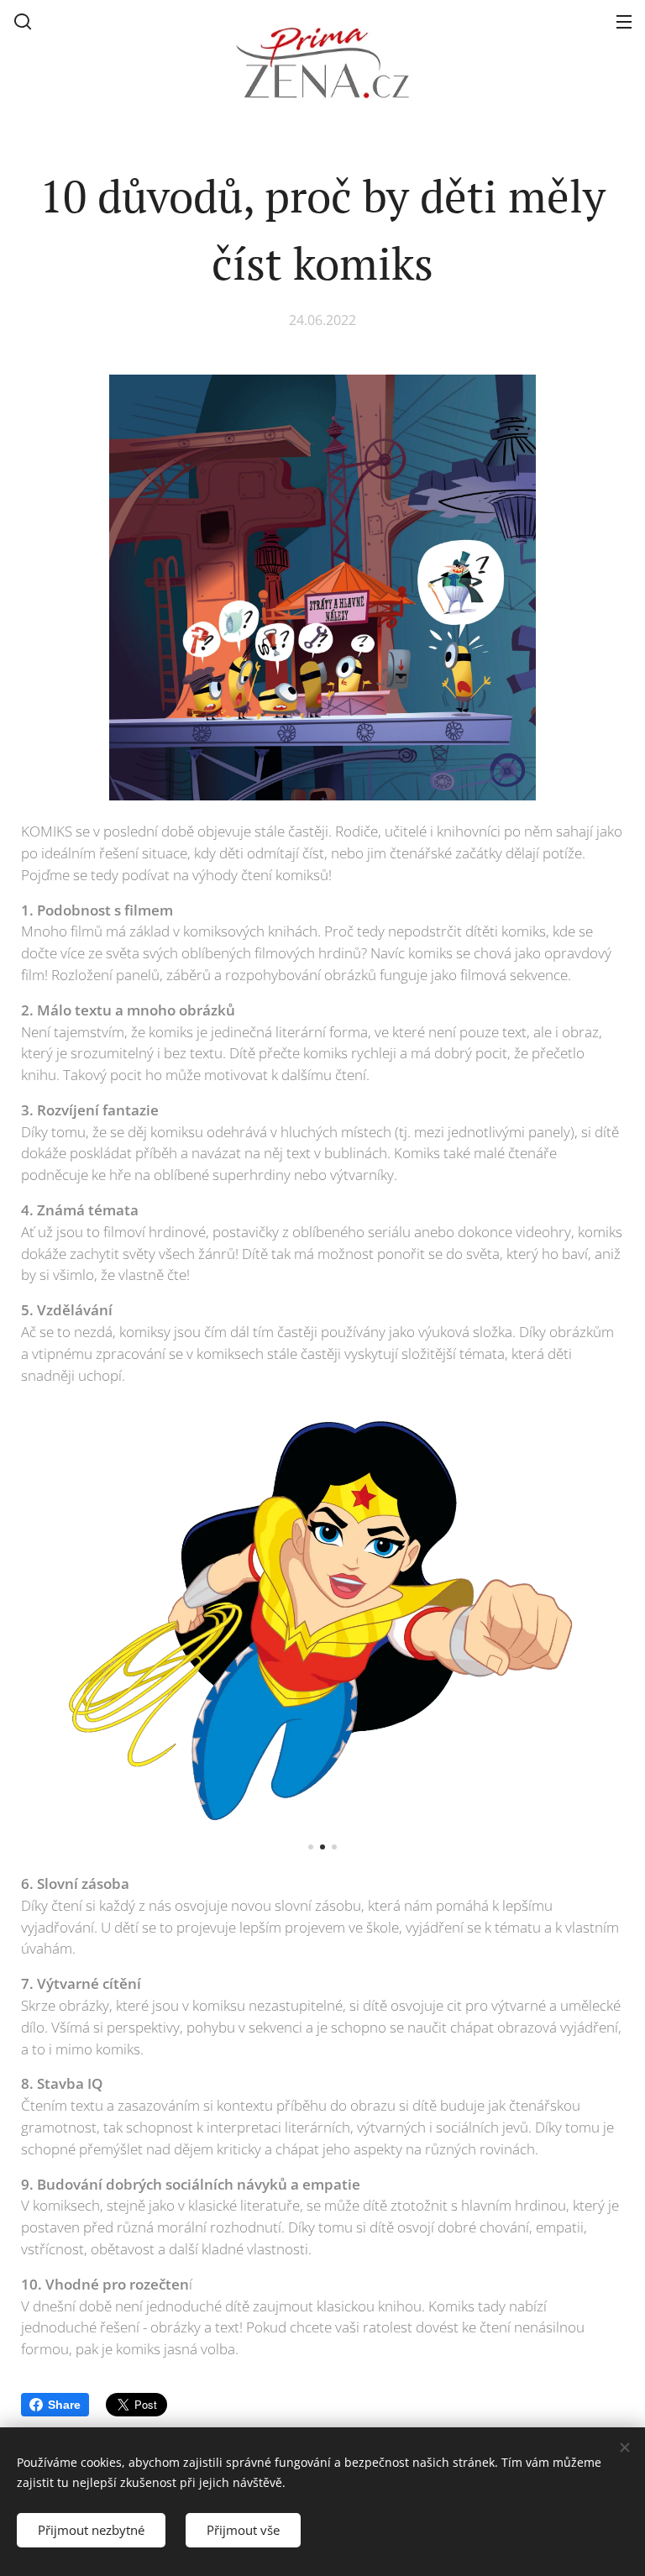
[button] (23, 21)
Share (64, 2405)
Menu (624, 21)
